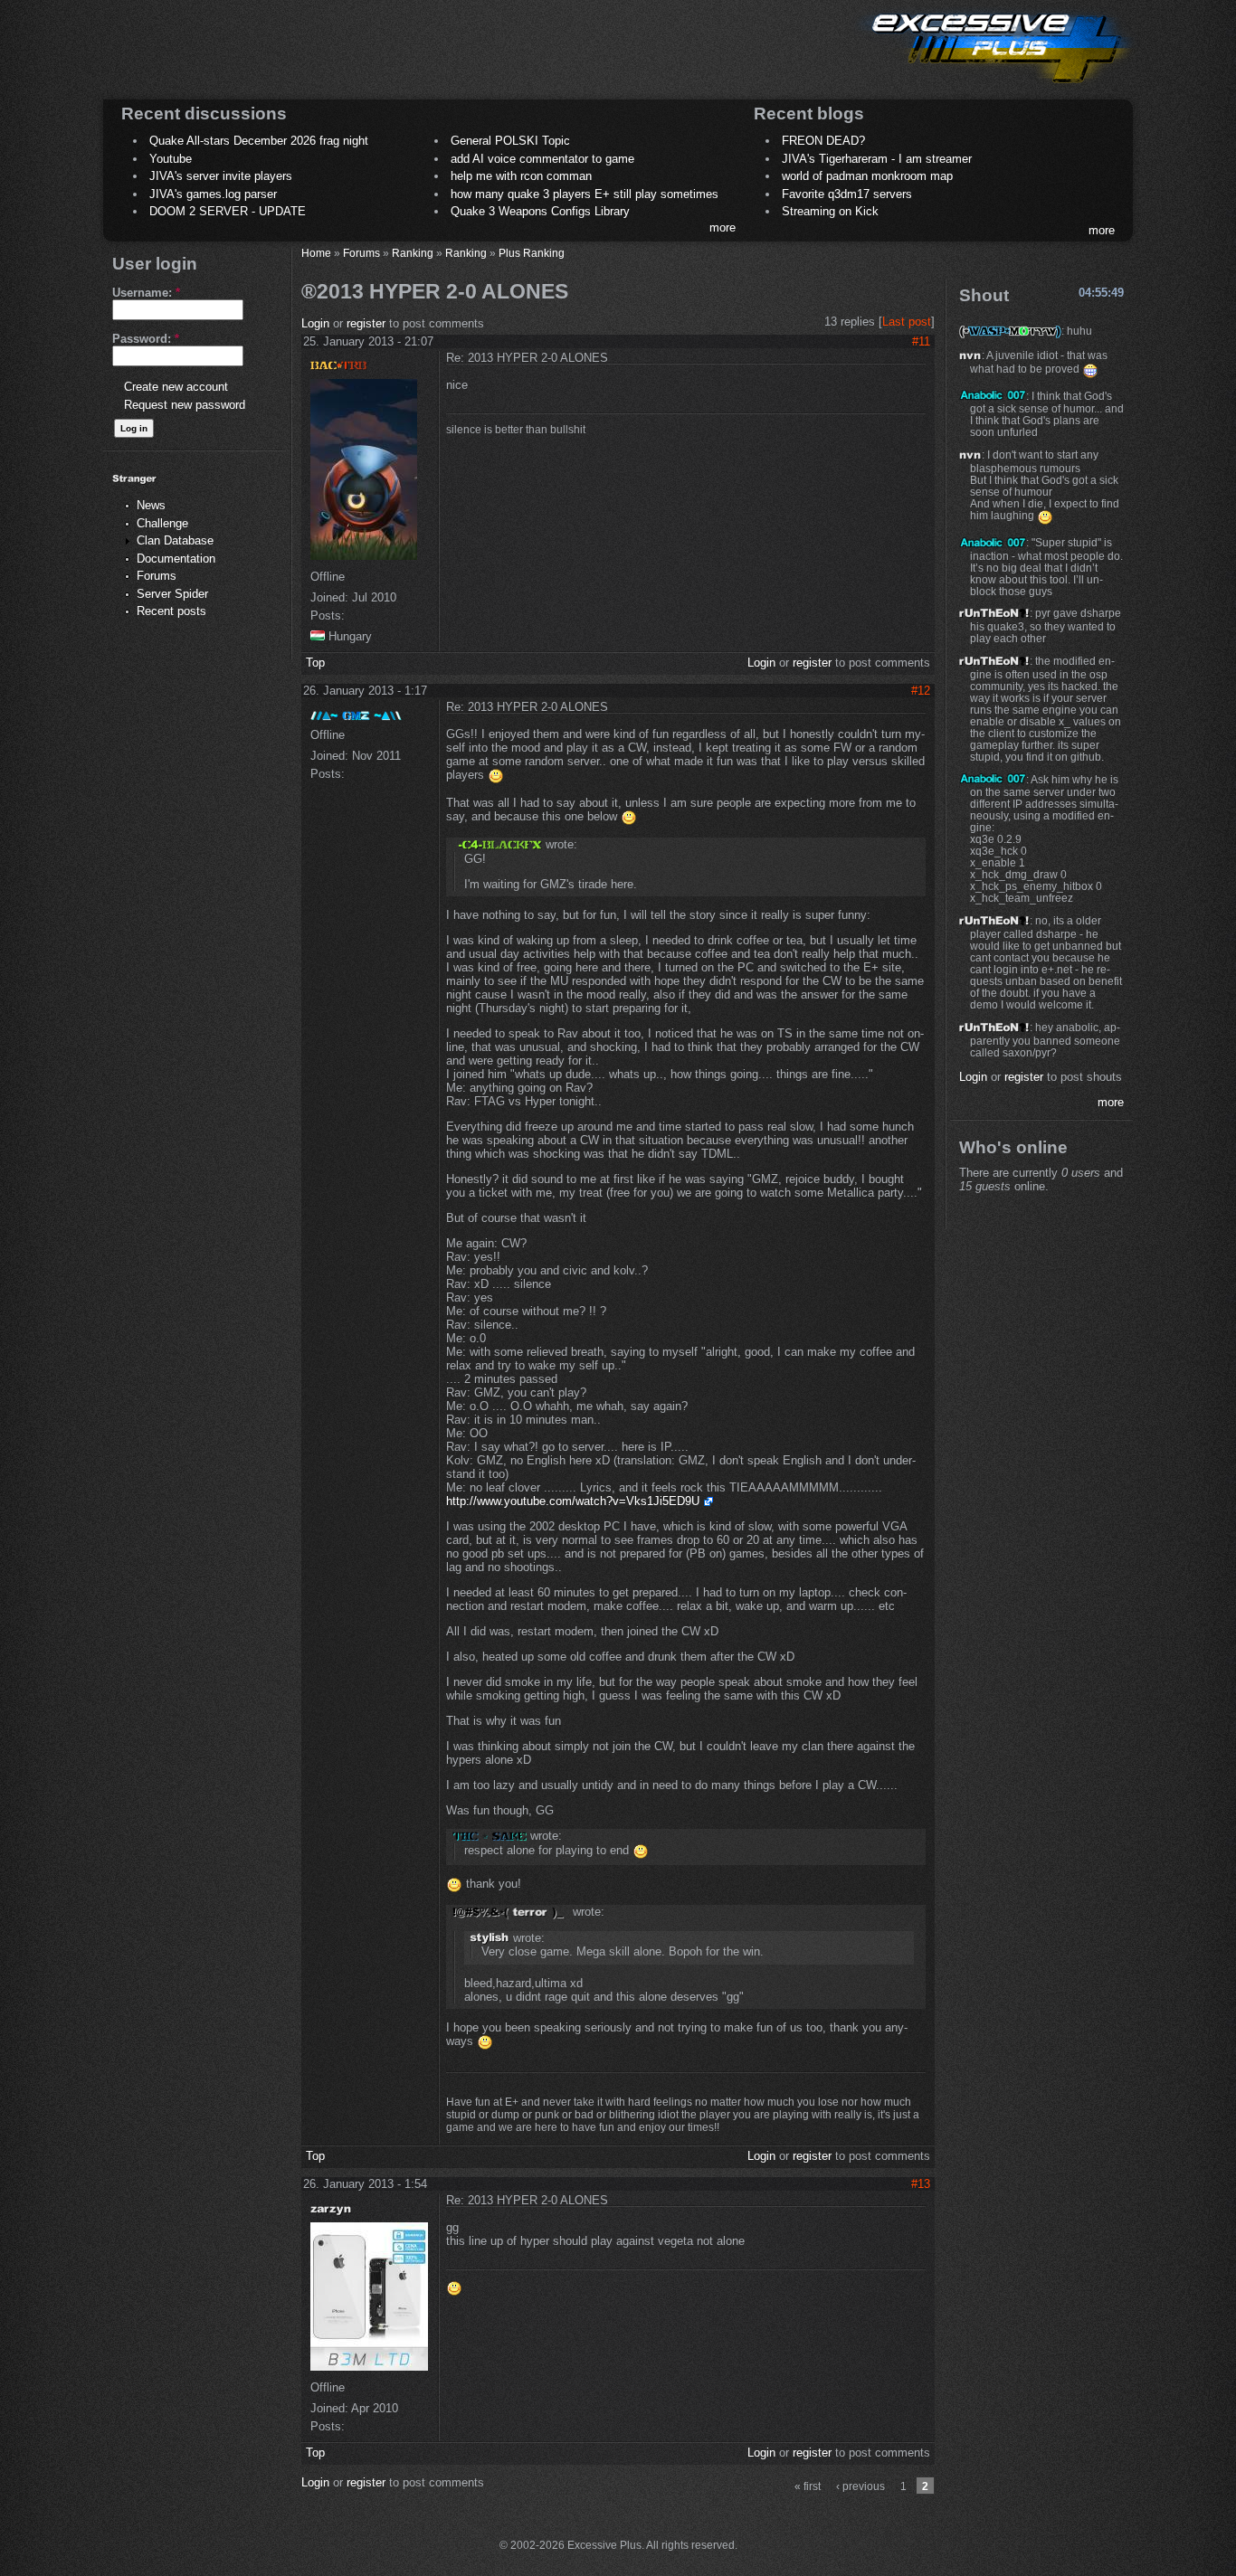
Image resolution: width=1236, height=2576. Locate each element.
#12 (921, 691)
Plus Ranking (532, 253)
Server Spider (172, 594)
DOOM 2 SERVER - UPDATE (228, 211)
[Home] (994, 86)
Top (315, 663)
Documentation (176, 559)
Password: (146, 339)
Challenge (162, 523)
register (366, 323)
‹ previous (860, 2486)
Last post (907, 322)
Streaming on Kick (830, 211)
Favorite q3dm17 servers (847, 194)
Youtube (171, 159)
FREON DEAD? (823, 141)
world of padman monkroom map (867, 176)
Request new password (185, 405)
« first (808, 2486)
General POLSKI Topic (510, 141)
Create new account (176, 387)
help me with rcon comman (521, 176)
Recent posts (171, 611)
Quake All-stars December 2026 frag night (259, 141)
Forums (157, 576)
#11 (921, 341)
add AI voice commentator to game (542, 159)
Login (315, 323)
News (151, 505)
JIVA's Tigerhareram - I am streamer (877, 159)
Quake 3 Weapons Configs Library (540, 211)
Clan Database (175, 540)
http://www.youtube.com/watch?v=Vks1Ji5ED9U (573, 1501)
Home (316, 253)
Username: (146, 293)
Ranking (413, 253)
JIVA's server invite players (221, 176)
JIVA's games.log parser (213, 194)
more (723, 227)
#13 (921, 2184)
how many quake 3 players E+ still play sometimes (585, 194)
